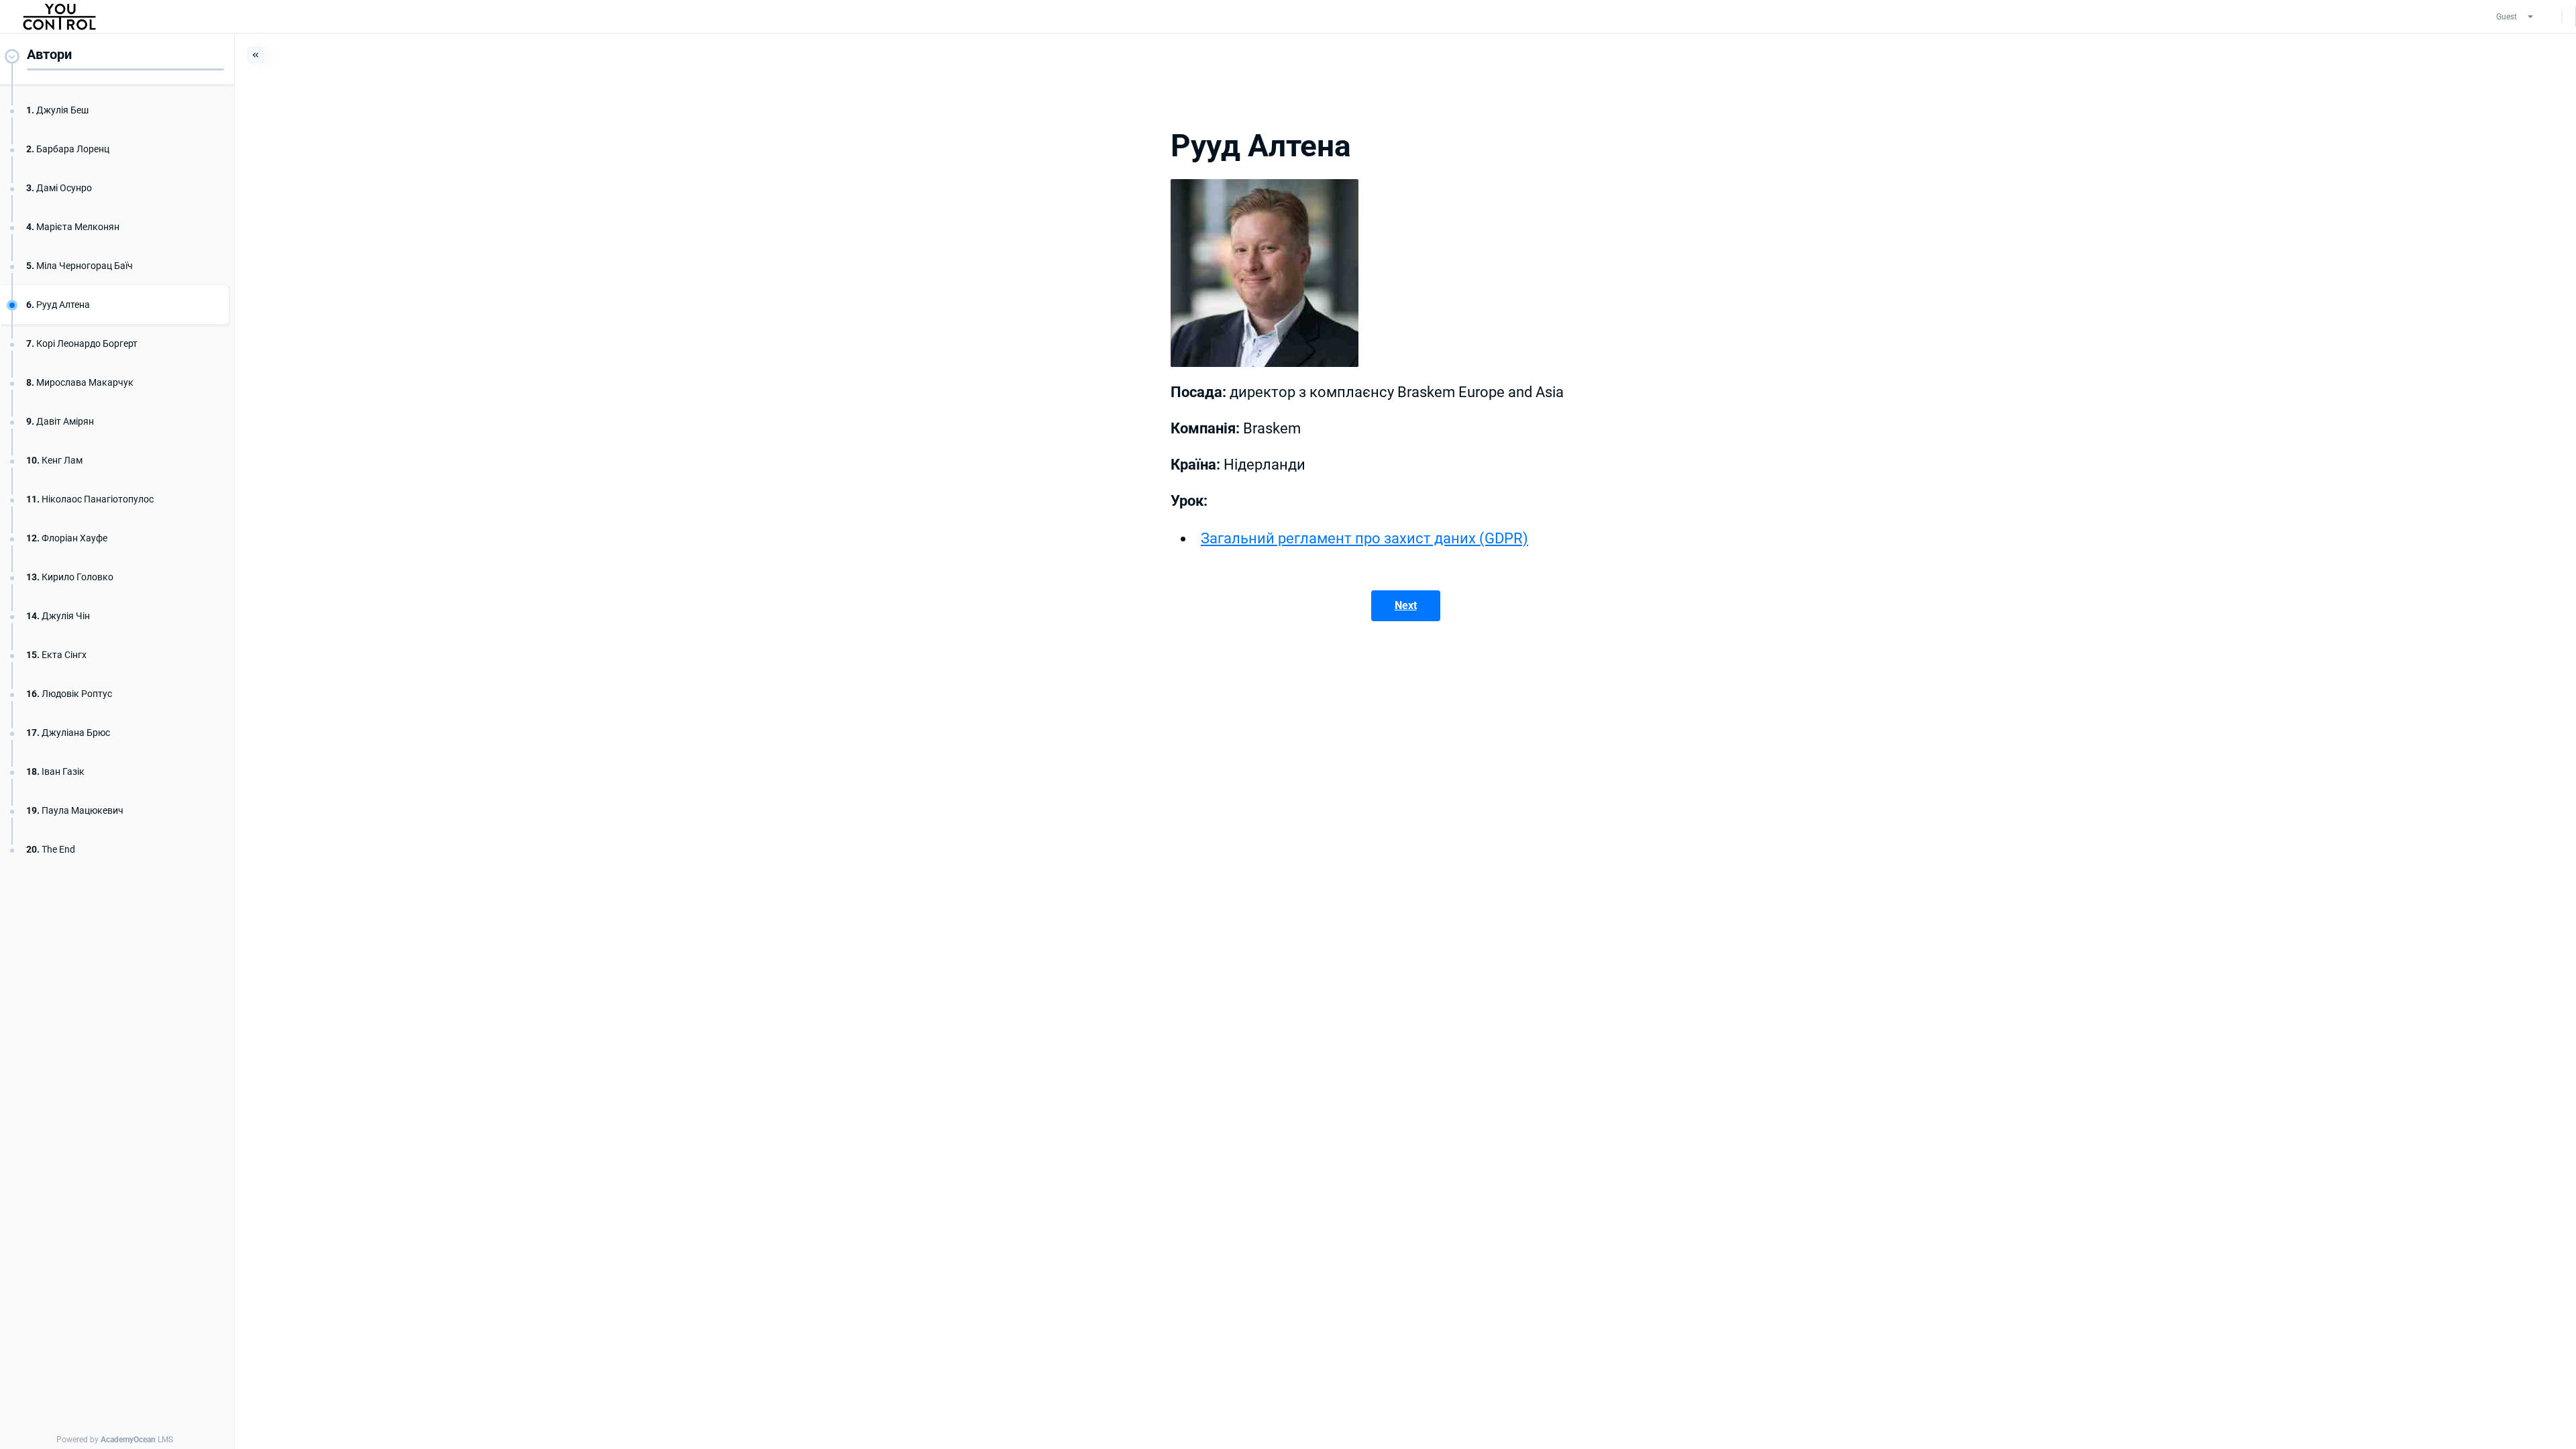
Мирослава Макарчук (80, 382)
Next (1406, 605)
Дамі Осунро (59, 188)
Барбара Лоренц (68, 149)
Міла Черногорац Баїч (79, 266)
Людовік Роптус (69, 694)
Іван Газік (55, 771)
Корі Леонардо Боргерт (82, 343)
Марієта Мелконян (73, 227)
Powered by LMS (115, 1440)
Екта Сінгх (56, 655)
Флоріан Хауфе (67, 538)
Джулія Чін (58, 616)
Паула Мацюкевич (75, 810)
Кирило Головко (70, 577)
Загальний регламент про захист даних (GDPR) (1364, 538)
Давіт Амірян (60, 421)
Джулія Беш (57, 110)
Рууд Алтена (58, 305)
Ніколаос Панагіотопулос (90, 499)
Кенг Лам (54, 460)
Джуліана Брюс (68, 733)
